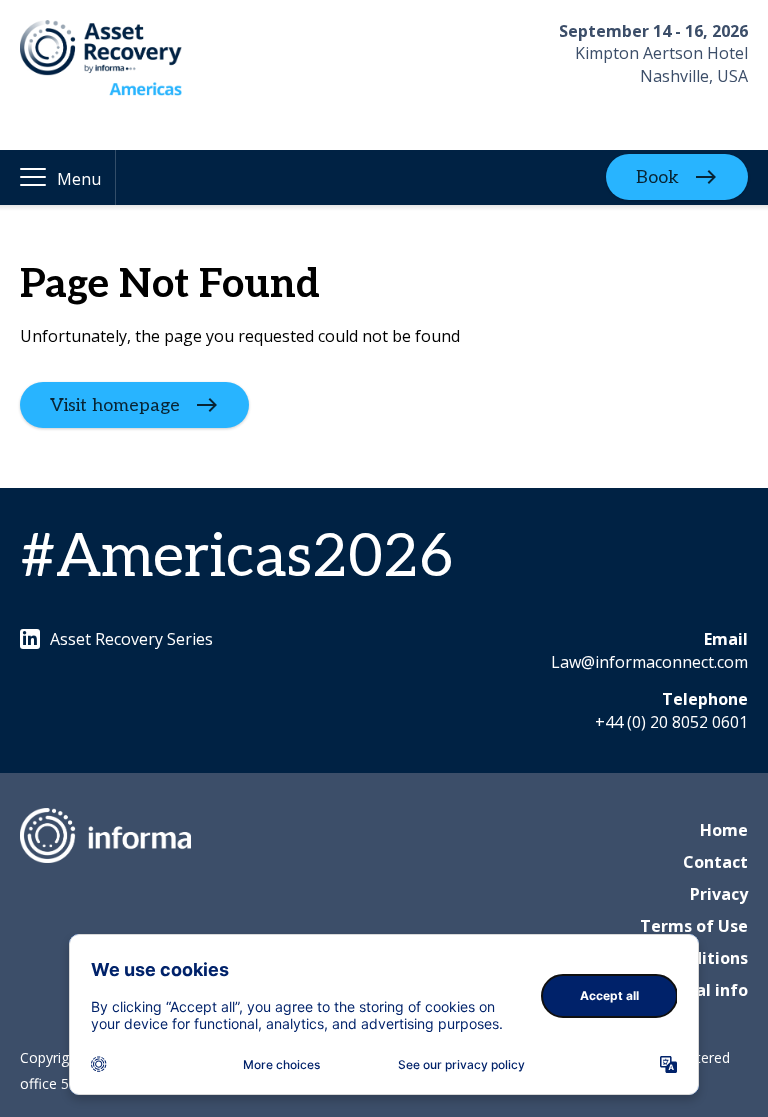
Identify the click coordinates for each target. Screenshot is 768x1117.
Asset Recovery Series (131, 639)
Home (724, 830)
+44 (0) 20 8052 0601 (671, 722)
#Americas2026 (236, 558)
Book (657, 177)
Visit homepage (115, 405)
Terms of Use (694, 926)
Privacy (719, 894)
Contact (715, 862)
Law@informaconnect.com (649, 662)
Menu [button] (79, 179)
